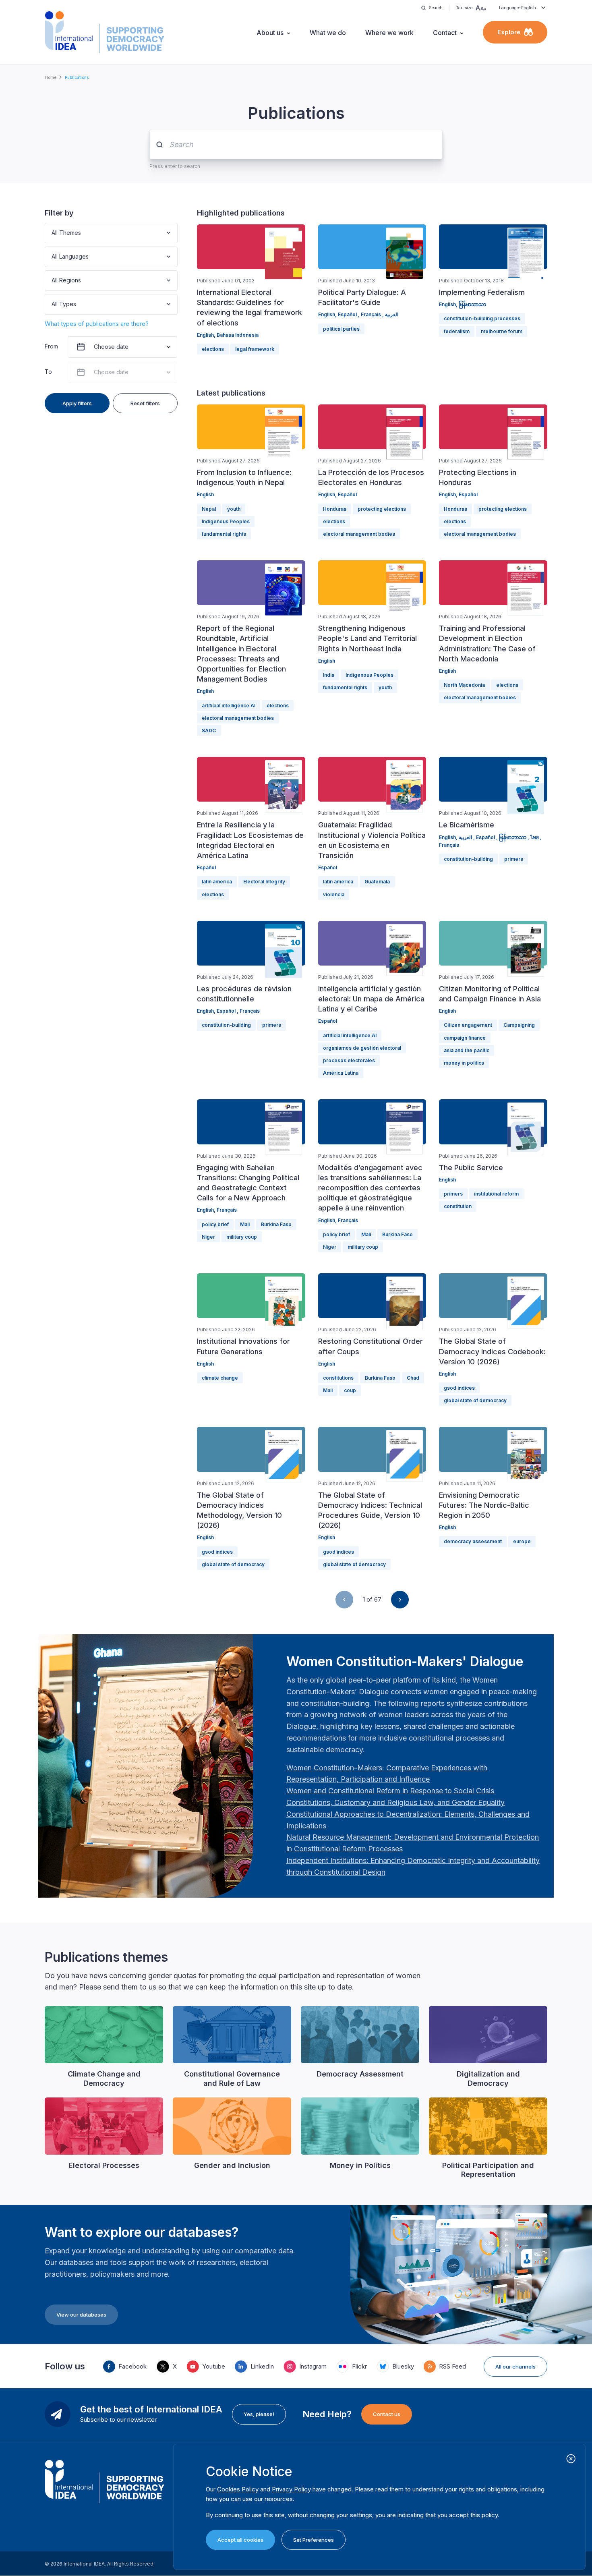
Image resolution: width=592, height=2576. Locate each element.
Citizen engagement (468, 1025)
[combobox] (52, 233)
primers (514, 859)
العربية (392, 314)
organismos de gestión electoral (362, 1048)
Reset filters (145, 403)
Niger (208, 1237)
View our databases (81, 2315)
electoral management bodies (359, 534)
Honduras (335, 509)
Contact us (387, 2414)
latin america (217, 882)
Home (51, 77)
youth (234, 509)
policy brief (215, 1224)
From (51, 346)
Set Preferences (314, 2540)
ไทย (535, 837)
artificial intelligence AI (229, 706)
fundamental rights (224, 534)
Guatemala (377, 882)
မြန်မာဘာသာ (472, 304)
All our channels (515, 2367)
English (205, 335)
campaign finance (465, 1038)
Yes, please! (259, 2414)
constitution (458, 1206)
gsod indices (459, 1388)
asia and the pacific (467, 1050)
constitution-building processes (482, 318)
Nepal (209, 509)
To (48, 372)
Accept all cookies (240, 2540)
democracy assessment (473, 1541)
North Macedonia (464, 685)
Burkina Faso (276, 1224)
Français (372, 314)
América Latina (341, 1073)
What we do (328, 33)
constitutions (338, 1378)
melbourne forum (502, 331)
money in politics (464, 1063)
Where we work (389, 33)
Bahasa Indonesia (238, 335)
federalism (457, 331)
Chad (413, 1378)
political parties (341, 329)
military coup (242, 1237)
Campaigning (519, 1025)
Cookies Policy (238, 2489)
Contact (445, 33)
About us (270, 33)
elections (213, 349)
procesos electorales (349, 1060)
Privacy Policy (291, 2489)
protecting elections (382, 509)
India (329, 675)
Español (348, 314)
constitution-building (468, 859)
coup (350, 1390)
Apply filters (77, 403)
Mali (245, 1224)
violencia (334, 894)
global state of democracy (475, 1400)
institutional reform (496, 1194)
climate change (220, 1378)
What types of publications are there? (97, 324)
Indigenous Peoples (226, 521)
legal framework (255, 349)
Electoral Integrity (264, 882)
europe (522, 1541)
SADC (209, 731)
